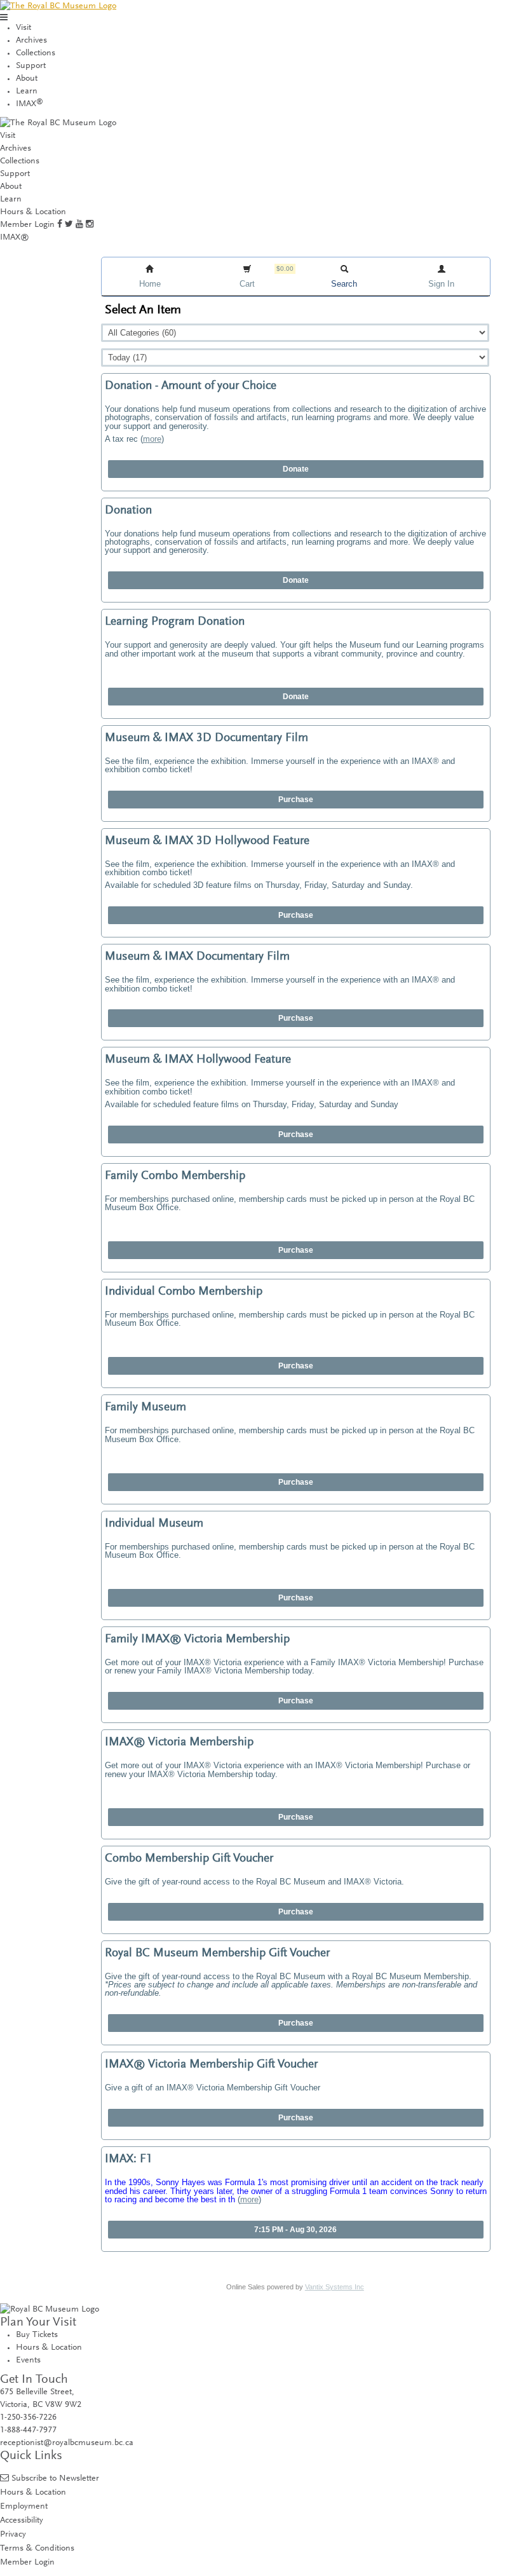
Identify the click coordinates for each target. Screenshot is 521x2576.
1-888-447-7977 (28, 2430)
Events (28, 2361)
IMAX (30, 104)
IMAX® (15, 238)
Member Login (27, 225)
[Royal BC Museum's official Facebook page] (60, 225)
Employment (24, 2506)
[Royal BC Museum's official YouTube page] (79, 225)
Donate (296, 469)
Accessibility (22, 2520)
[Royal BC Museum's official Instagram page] (90, 225)
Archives (31, 41)
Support (31, 66)
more (152, 439)
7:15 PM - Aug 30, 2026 (295, 2230)
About (27, 79)
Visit (24, 28)
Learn (27, 92)
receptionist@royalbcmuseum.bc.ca (67, 2443)
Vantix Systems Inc (335, 2287)
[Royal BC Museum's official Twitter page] (69, 225)
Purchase (296, 800)
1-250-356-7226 (28, 2418)
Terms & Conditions (37, 2548)
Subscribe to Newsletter (55, 2478)
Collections (36, 53)
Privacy (13, 2534)
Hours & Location (33, 212)
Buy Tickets (37, 2335)
